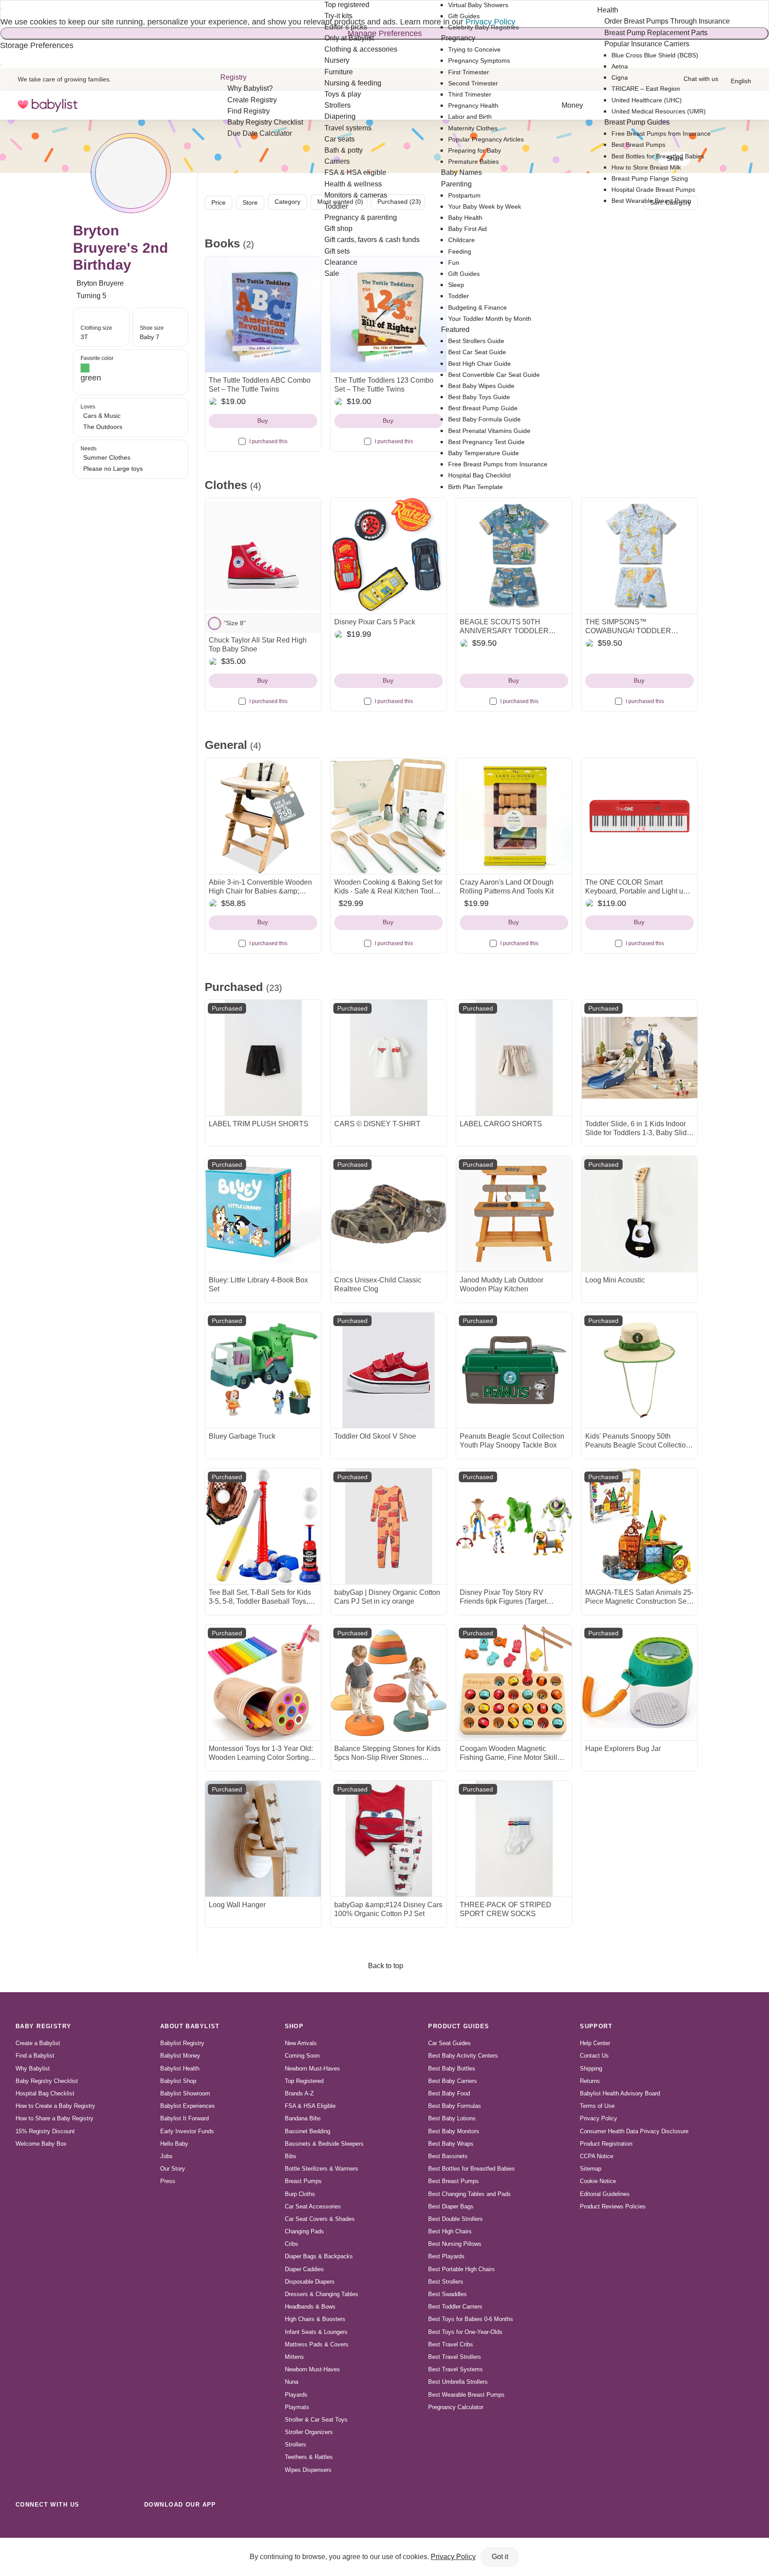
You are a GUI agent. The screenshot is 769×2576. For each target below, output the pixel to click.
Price (219, 202)
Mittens (294, 2357)
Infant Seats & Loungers (316, 2332)
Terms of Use (597, 2106)
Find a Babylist (35, 2056)
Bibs (291, 2156)
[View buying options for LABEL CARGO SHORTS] (514, 1058)
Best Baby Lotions (452, 2118)
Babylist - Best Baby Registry (48, 105)
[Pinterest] (83, 2524)
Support (596, 2026)
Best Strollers (446, 2282)
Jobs (166, 2156)
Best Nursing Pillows (455, 2244)
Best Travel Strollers (455, 2357)
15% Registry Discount (45, 2131)
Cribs (291, 2244)
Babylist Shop (178, 2081)
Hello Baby (174, 2144)
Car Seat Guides (449, 2043)
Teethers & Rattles (309, 2457)
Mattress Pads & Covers (317, 2344)
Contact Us (594, 2056)
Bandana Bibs (303, 2118)
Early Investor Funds (187, 2131)
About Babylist (190, 2026)
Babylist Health (180, 2068)
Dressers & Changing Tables (322, 2294)
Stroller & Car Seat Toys (316, 2420)
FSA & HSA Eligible (310, 2106)
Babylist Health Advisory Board (620, 2093)
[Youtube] (122, 2524)
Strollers (295, 2445)
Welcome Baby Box (41, 2144)
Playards (296, 2395)
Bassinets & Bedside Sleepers (324, 2144)
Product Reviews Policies (613, 2206)
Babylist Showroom (185, 2093)
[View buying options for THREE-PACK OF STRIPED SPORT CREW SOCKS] (514, 1839)
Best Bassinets (448, 2156)
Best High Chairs (450, 2231)
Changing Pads (304, 2231)
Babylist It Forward (184, 2118)
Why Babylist (33, 2068)
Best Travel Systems (455, 2369)
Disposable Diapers (310, 2282)
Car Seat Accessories (313, 2206)
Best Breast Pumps (453, 2181)
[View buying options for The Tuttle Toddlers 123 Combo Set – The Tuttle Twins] (389, 314)
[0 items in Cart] (746, 105)
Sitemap (591, 2169)
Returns (590, 2081)
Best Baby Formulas (455, 2106)
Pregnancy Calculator (456, 2407)
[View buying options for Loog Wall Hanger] (263, 1839)
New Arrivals (301, 2043)
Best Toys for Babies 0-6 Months (471, 2319)
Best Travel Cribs (451, 2344)
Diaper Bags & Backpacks (319, 2256)
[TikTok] (24, 2524)
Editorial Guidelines (605, 2194)
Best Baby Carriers (453, 2081)
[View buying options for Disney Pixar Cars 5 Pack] (389, 556)
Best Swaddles (447, 2294)
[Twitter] (102, 2524)
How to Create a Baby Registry (55, 2106)
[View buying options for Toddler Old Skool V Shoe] (389, 1370)
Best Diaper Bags (451, 2206)
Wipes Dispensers (308, 2470)
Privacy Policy (599, 2118)
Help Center (595, 2043)
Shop (294, 2026)
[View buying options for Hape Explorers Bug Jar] (639, 1682)
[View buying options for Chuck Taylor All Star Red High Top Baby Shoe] (263, 556)
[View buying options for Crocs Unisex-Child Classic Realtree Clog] (389, 1214)
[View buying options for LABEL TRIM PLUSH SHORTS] (263, 1058)
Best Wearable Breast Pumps (466, 2395)
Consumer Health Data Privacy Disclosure (634, 2131)
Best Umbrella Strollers (458, 2382)
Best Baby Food (449, 2093)
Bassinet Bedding (308, 2131)
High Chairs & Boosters (315, 2319)
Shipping (591, 2068)
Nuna (291, 2382)
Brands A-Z (299, 2093)
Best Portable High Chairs (461, 2269)
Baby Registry (44, 2026)
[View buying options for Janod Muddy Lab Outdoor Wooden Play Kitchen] (514, 1214)
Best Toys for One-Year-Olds (465, 2332)
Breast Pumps (303, 2181)
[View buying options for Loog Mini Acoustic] (639, 1214)
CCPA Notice (597, 2156)
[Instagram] (44, 2524)
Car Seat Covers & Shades (320, 2219)
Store (250, 202)
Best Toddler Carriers (455, 2307)
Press (168, 2181)
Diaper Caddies (304, 2269)
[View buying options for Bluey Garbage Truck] (263, 1370)
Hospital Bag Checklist (45, 2093)
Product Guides (459, 2026)
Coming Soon (302, 2056)
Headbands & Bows (310, 2307)
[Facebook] (63, 2524)
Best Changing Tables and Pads (469, 2194)
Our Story (173, 2169)
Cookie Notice (598, 2181)
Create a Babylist (38, 2043)
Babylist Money (180, 2056)
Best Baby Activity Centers (463, 2056)
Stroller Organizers (309, 2432)
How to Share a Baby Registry (55, 2118)
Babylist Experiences (188, 2106)
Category (287, 202)
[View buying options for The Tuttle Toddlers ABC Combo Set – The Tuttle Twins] (263, 314)
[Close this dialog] (1, 8)
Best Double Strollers (455, 2219)
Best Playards (446, 2256)
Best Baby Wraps (451, 2144)
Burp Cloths (300, 2194)
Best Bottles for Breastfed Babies (472, 2169)
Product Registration (606, 2144)
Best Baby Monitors (454, 2131)
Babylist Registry (182, 2043)
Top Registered (304, 2081)
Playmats (297, 2407)
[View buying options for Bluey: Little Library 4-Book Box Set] (263, 1214)
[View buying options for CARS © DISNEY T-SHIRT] (389, 1058)
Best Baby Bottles (452, 2068)
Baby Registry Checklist (47, 2081)
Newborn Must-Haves (312, 2068)
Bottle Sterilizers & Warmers (322, 2169)
